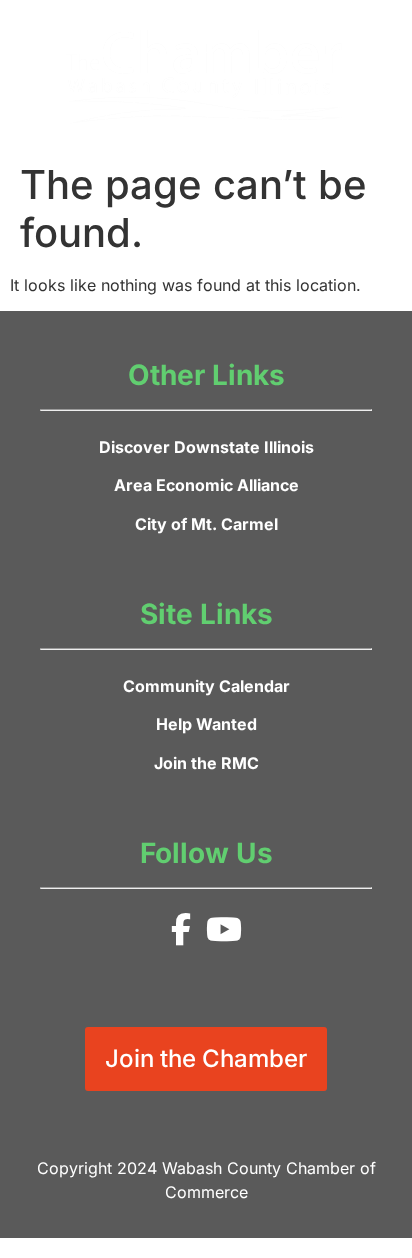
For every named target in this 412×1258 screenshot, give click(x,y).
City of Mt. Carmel (206, 524)
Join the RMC (206, 763)
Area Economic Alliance (206, 485)
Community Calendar (206, 686)
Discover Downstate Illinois (206, 447)
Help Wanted (206, 724)
